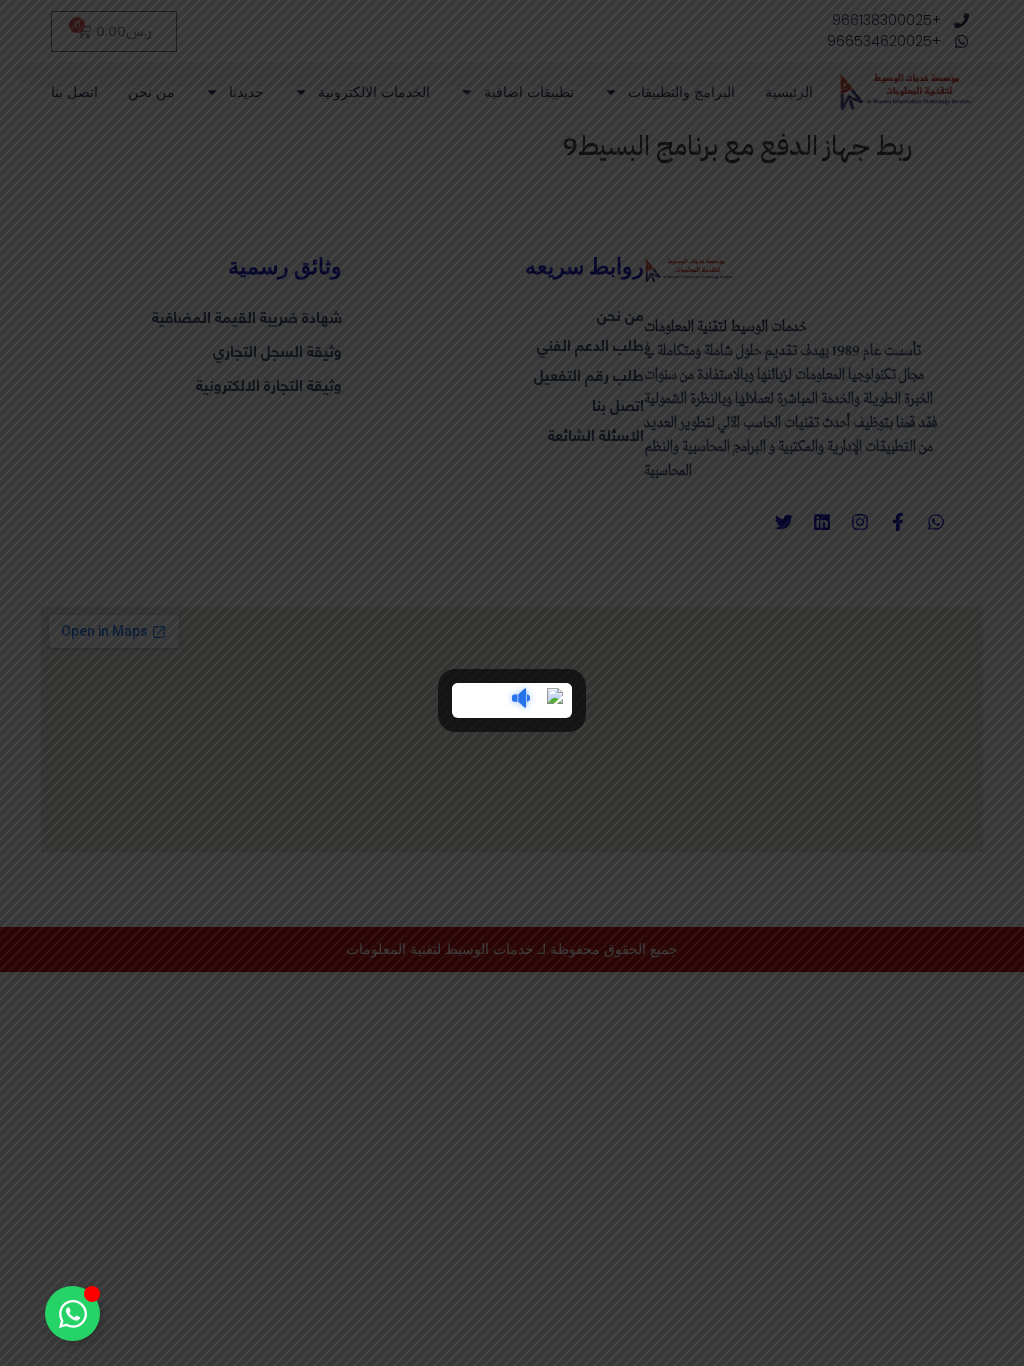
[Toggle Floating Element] (72, 1313)
